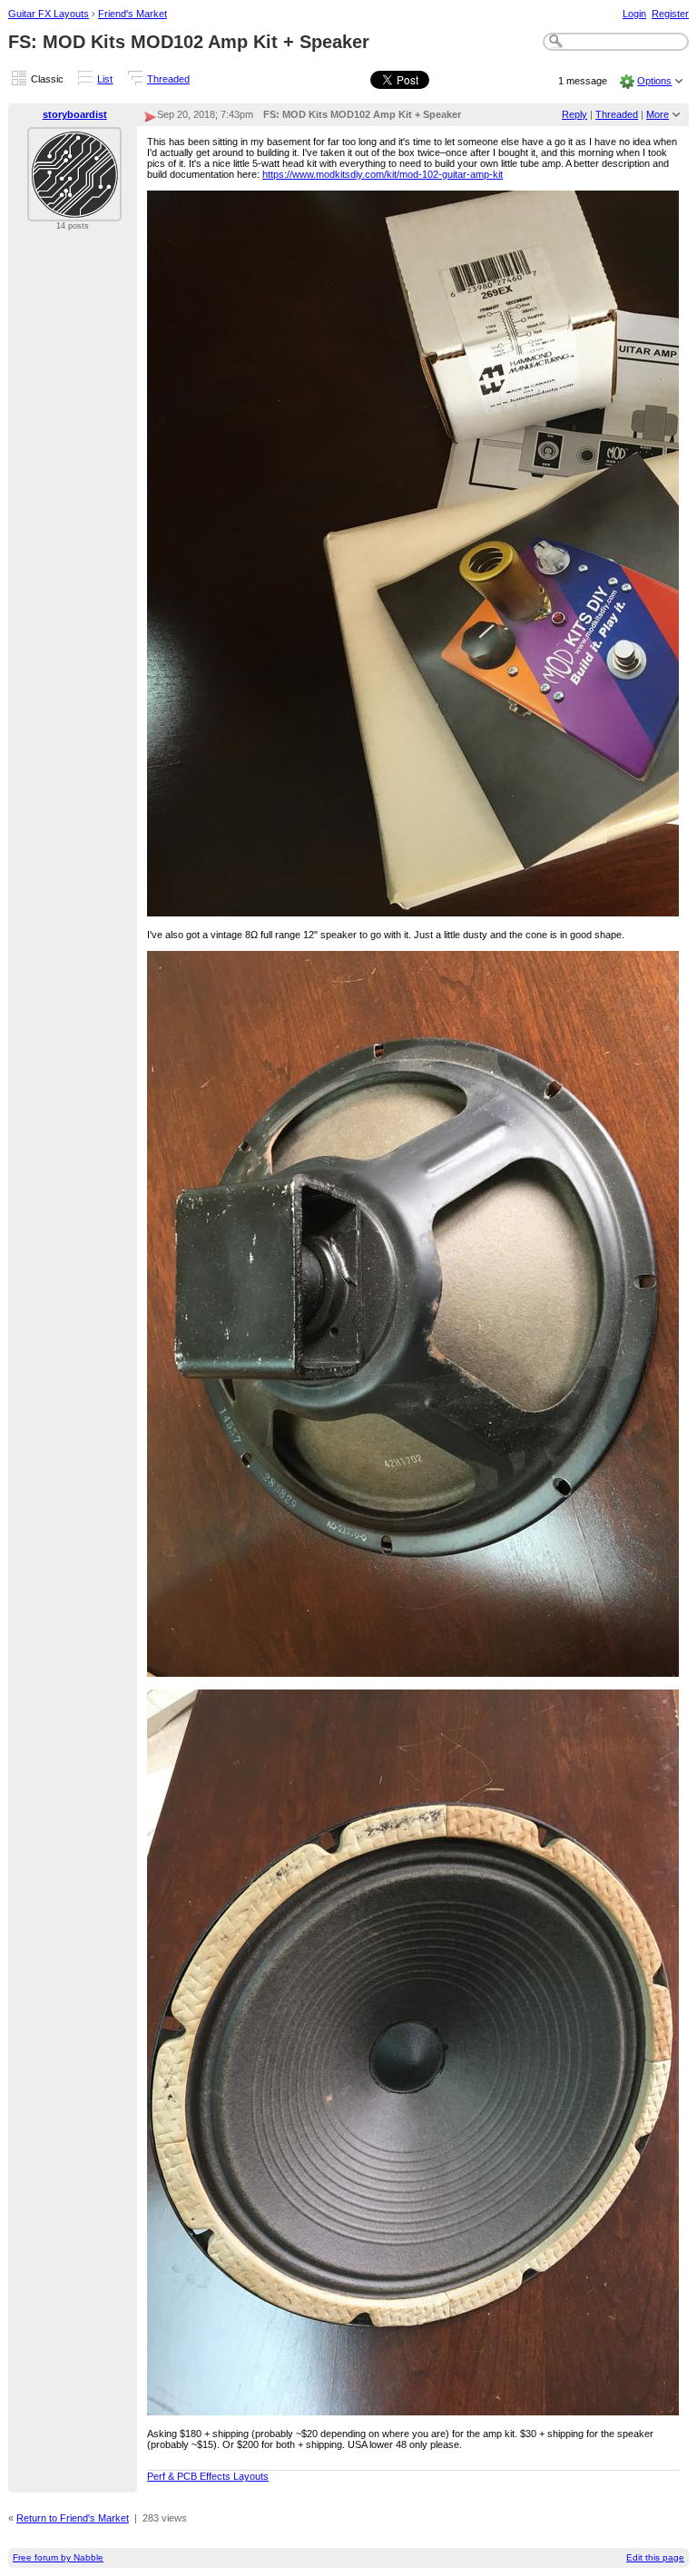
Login (634, 14)
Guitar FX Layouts (49, 14)
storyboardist (75, 114)
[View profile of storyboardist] (74, 211)
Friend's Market (133, 14)
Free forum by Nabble (58, 2557)
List (105, 79)
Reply (574, 114)
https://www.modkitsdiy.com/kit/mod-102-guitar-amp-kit (383, 174)
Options (654, 81)
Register (670, 14)
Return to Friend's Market (73, 2518)
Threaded (168, 79)
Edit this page (655, 2557)
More (658, 114)
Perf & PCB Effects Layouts (208, 2476)
